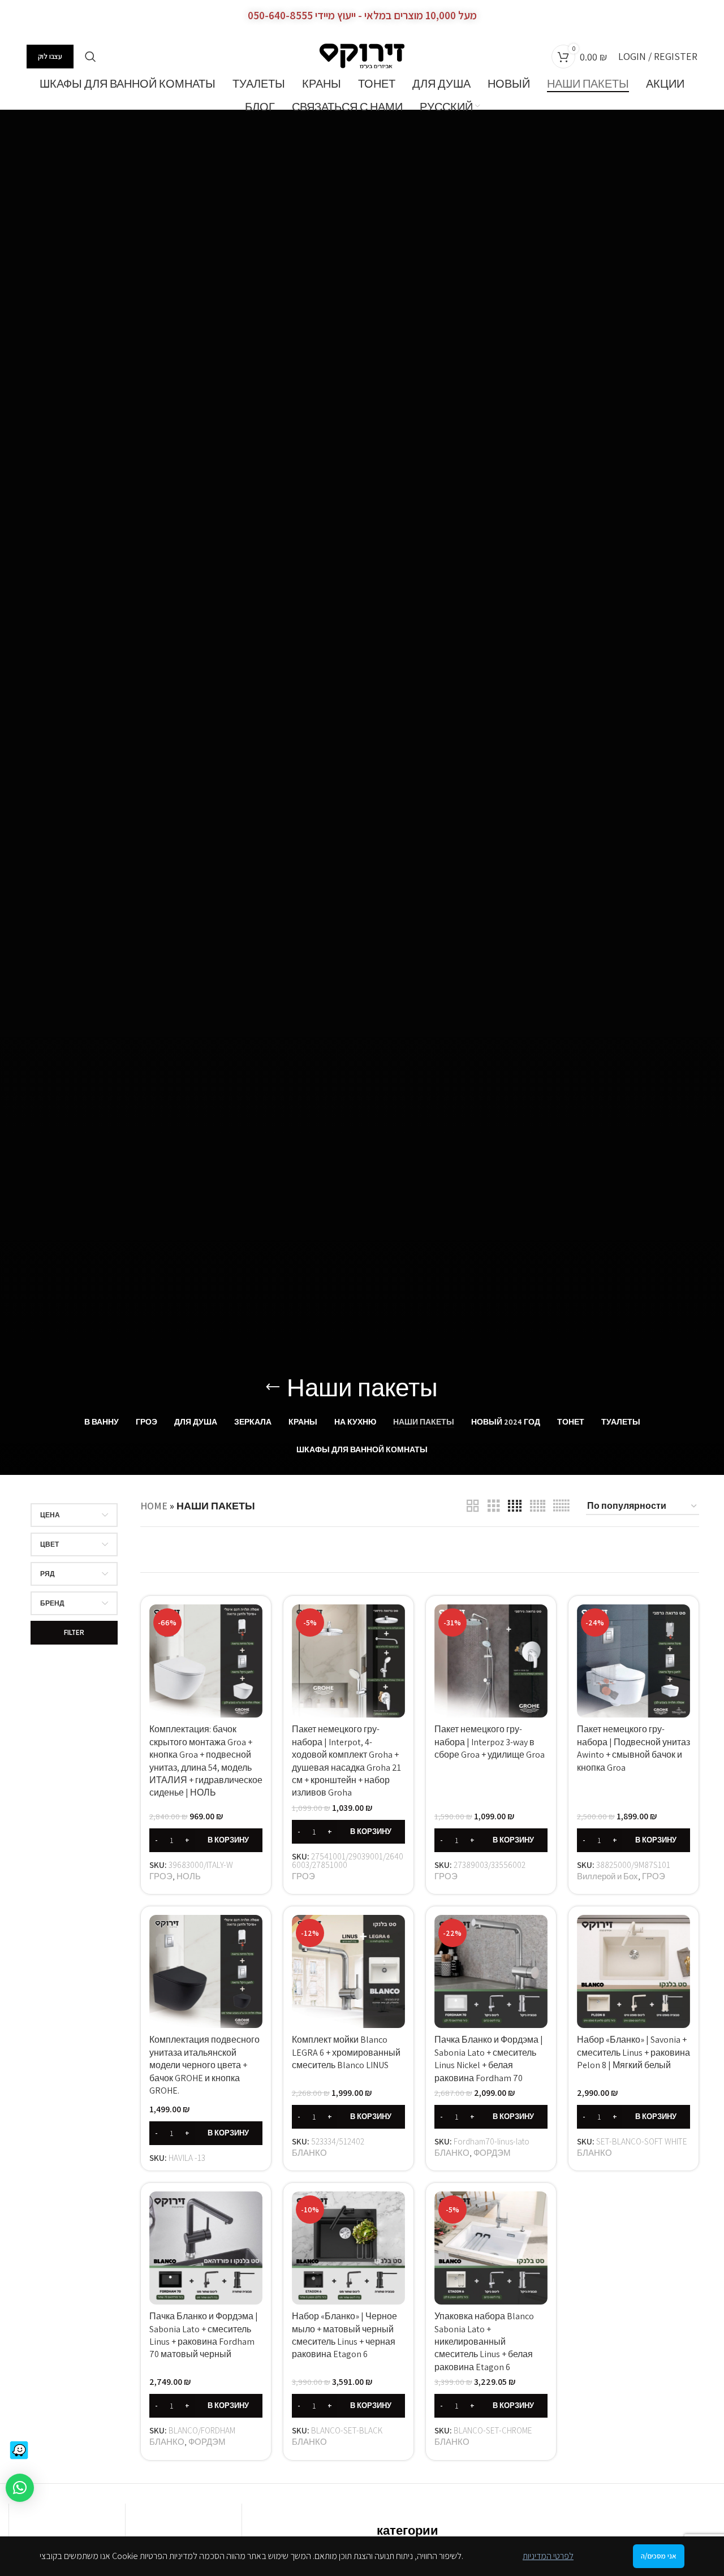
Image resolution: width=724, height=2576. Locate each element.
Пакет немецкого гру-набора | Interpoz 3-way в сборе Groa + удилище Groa (490, 1742)
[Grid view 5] (538, 1506)
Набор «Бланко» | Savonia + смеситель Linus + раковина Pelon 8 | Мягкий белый (633, 2052)
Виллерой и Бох (607, 1876)
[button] (206, 1840)
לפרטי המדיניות (548, 2556)
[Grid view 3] (494, 1506)
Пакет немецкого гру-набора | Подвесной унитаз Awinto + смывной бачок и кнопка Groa (633, 1748)
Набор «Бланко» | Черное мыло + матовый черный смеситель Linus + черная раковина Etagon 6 (344, 2335)
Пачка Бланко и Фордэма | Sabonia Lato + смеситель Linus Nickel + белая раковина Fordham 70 (489, 2059)
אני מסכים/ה (659, 2556)
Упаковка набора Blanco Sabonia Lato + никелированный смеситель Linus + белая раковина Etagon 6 (484, 2342)
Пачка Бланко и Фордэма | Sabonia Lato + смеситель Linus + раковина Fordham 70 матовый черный (204, 2335)
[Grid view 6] (561, 1506)
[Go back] (273, 1387)
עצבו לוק (50, 56)
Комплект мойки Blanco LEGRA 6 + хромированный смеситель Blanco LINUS (346, 2052)
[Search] (90, 57)
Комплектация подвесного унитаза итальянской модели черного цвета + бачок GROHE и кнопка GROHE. (204, 2065)
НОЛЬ (189, 1876)
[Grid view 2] (473, 1506)
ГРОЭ (161, 1876)
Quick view (254, 1623)
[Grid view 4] (515, 1506)
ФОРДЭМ (492, 2152)
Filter (74, 1632)
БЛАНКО (309, 2152)
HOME (154, 1506)
